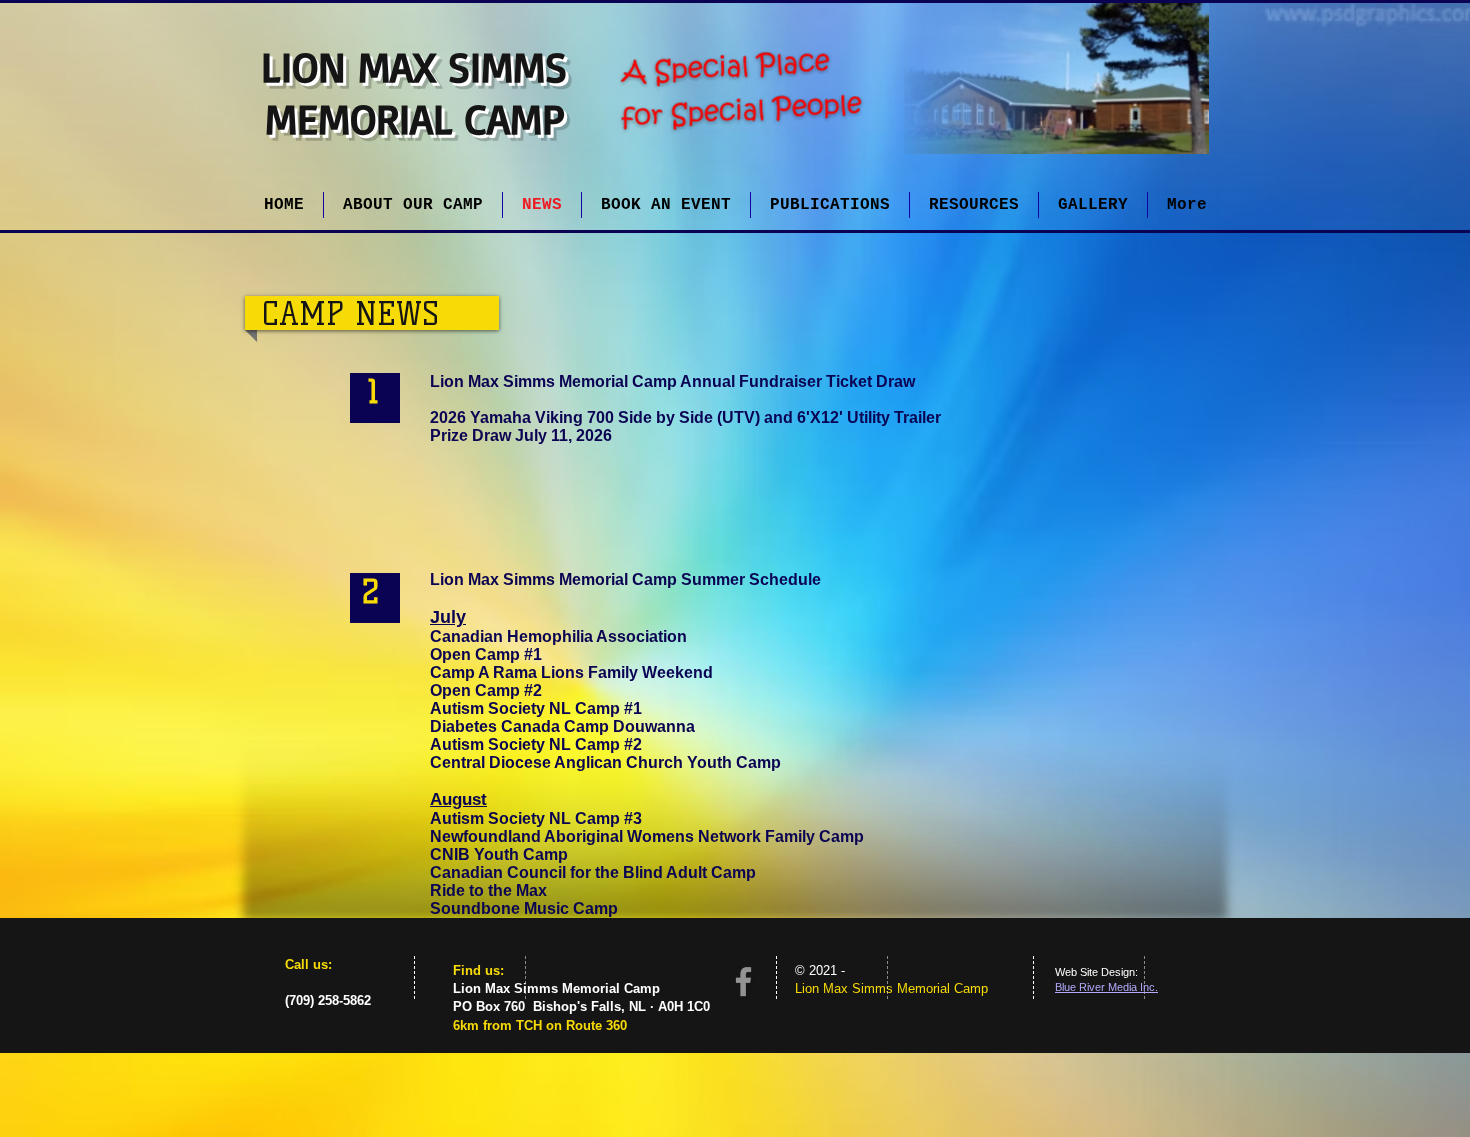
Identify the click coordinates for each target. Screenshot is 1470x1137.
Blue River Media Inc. (1106, 987)
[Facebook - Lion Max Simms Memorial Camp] (743, 981)
